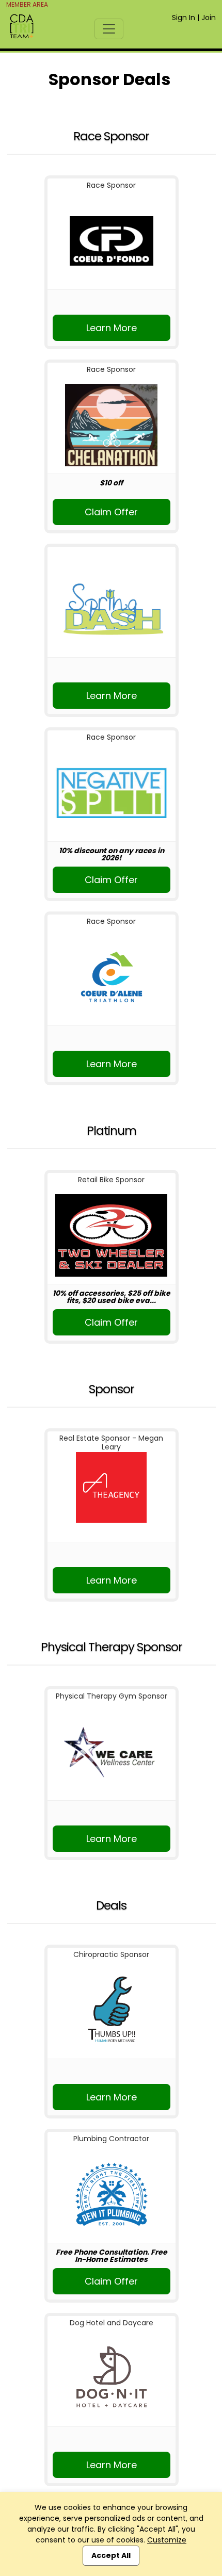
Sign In (184, 18)
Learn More (112, 328)
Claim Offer (111, 512)
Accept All (111, 2555)
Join (209, 18)
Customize (167, 2540)
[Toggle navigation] (109, 29)
